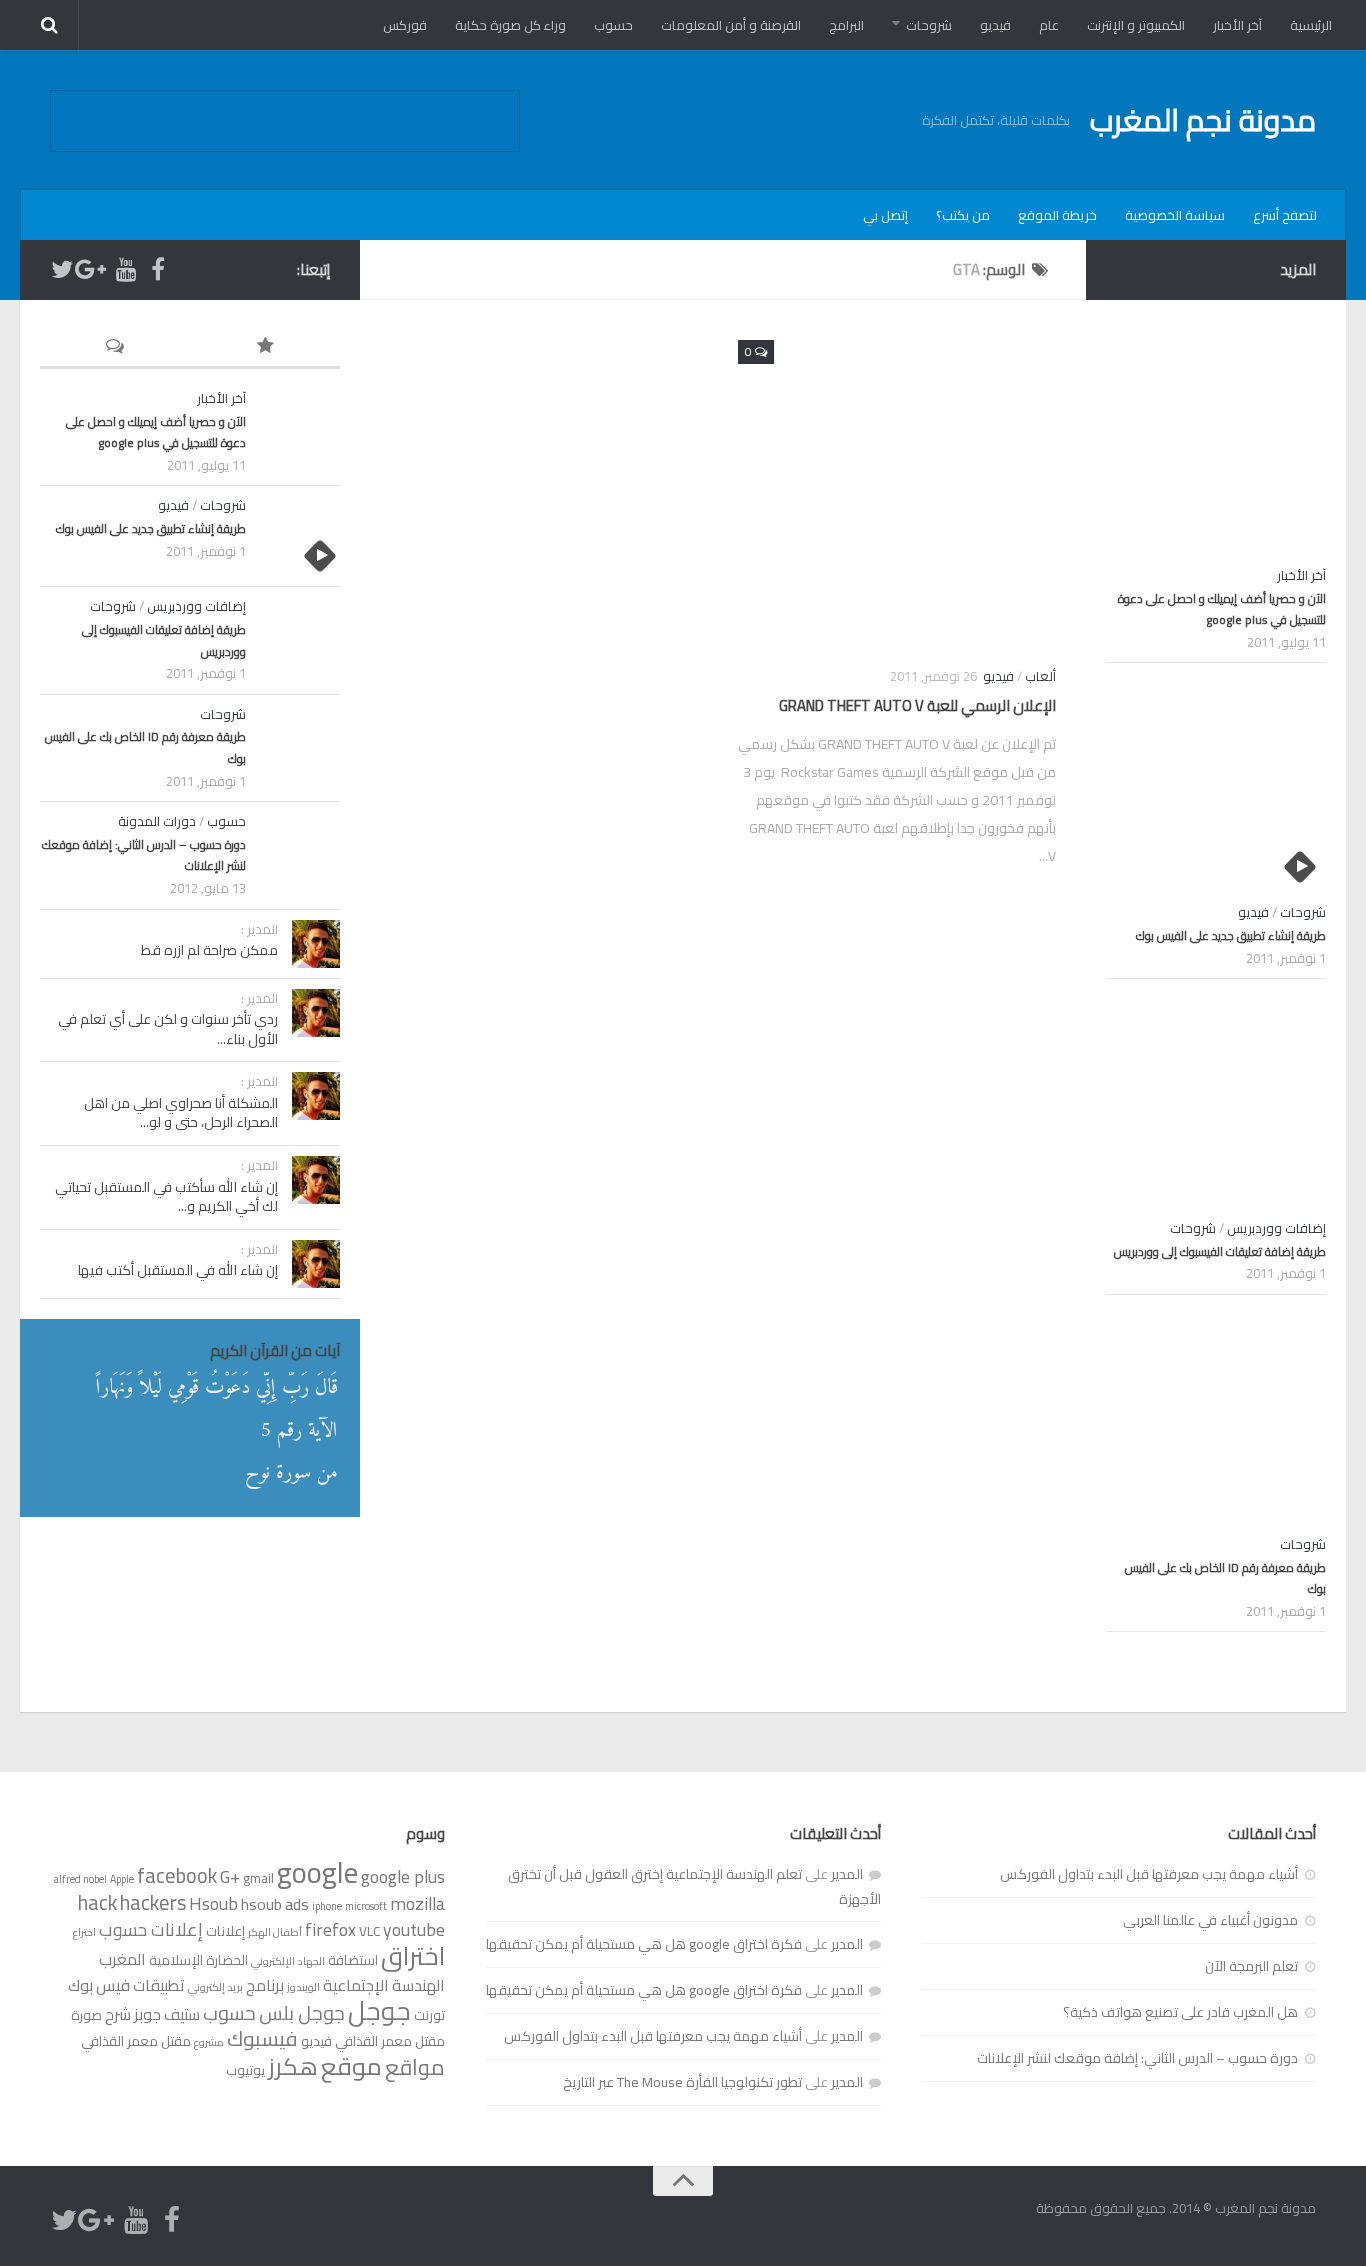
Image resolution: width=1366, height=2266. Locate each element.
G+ (230, 1876)
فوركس (405, 25)
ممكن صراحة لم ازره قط (209, 950)
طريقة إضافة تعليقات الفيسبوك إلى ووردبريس (164, 640)
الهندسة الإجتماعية (384, 1985)
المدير (847, 1874)
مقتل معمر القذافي (136, 2041)
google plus (403, 1876)
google (317, 1872)
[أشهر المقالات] (265, 347)
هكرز (293, 2066)
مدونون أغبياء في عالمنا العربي (1210, 1920)
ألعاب (1040, 676)
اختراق (413, 1955)
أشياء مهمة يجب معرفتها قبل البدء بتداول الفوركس (1149, 1874)
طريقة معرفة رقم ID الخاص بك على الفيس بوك (145, 747)
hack (97, 1902)
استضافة (353, 1960)
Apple (122, 1879)
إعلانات (225, 1931)
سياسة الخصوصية (1175, 215)
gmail (258, 1878)
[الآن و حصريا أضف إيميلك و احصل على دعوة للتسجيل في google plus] (300, 429)
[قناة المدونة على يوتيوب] (126, 269)
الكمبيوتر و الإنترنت (1136, 25)
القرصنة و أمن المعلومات (731, 25)
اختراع (84, 1932)
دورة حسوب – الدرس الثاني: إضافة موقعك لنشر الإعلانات (144, 855)
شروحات (929, 25)
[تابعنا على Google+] (94, 269)
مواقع (415, 2067)
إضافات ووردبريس (196, 606)
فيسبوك (262, 2038)
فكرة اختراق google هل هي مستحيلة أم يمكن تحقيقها (644, 1944)
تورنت (429, 2015)
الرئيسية (1311, 25)
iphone (327, 1906)
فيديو (995, 25)
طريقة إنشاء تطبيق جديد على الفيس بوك (151, 528)
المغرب (122, 1959)
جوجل (379, 2010)
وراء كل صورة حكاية (510, 25)
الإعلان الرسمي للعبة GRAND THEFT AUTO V (917, 705)
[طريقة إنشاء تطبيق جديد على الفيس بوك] (300, 536)
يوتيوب (245, 2070)
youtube (414, 1929)
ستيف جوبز (167, 2014)
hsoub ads (275, 1904)
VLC (369, 1931)
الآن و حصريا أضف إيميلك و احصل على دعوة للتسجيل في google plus (156, 432)
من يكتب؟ (963, 215)
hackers (153, 1902)
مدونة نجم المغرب (1203, 120)
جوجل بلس (302, 2013)
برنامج (265, 1985)
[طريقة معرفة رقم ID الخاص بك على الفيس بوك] (300, 745)
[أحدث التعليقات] (115, 347)
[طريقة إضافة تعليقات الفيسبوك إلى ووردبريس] (300, 637)
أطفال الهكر (275, 1932)
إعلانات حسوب (151, 1929)
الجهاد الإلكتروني (288, 1961)
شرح (118, 2014)
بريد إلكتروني (215, 1987)
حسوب (613, 25)
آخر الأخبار (1237, 25)
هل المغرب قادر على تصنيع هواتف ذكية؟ (1180, 2012)
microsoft (366, 1906)
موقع (351, 2066)
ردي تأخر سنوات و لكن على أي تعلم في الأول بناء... (168, 1029)
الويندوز (303, 1987)
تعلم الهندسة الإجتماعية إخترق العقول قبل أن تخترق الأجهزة (694, 1886)
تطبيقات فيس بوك (126, 1985)
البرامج (846, 25)
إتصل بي (885, 215)
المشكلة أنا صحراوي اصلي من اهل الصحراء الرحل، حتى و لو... (181, 1113)
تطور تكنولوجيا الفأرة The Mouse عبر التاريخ (682, 2082)
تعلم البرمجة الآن (1251, 1966)
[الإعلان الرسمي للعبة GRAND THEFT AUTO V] (897, 489)
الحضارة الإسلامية (198, 1960)
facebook (177, 1875)
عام (1049, 25)
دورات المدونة (157, 821)
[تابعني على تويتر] (62, 269)
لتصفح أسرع (1285, 215)
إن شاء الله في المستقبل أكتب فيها (178, 1270)
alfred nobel (80, 1879)
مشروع (209, 2042)
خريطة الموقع (1057, 215)
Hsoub (213, 1903)
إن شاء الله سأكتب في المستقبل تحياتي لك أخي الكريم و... (166, 1197)
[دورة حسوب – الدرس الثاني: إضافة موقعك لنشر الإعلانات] (300, 852)
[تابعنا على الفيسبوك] (158, 269)
